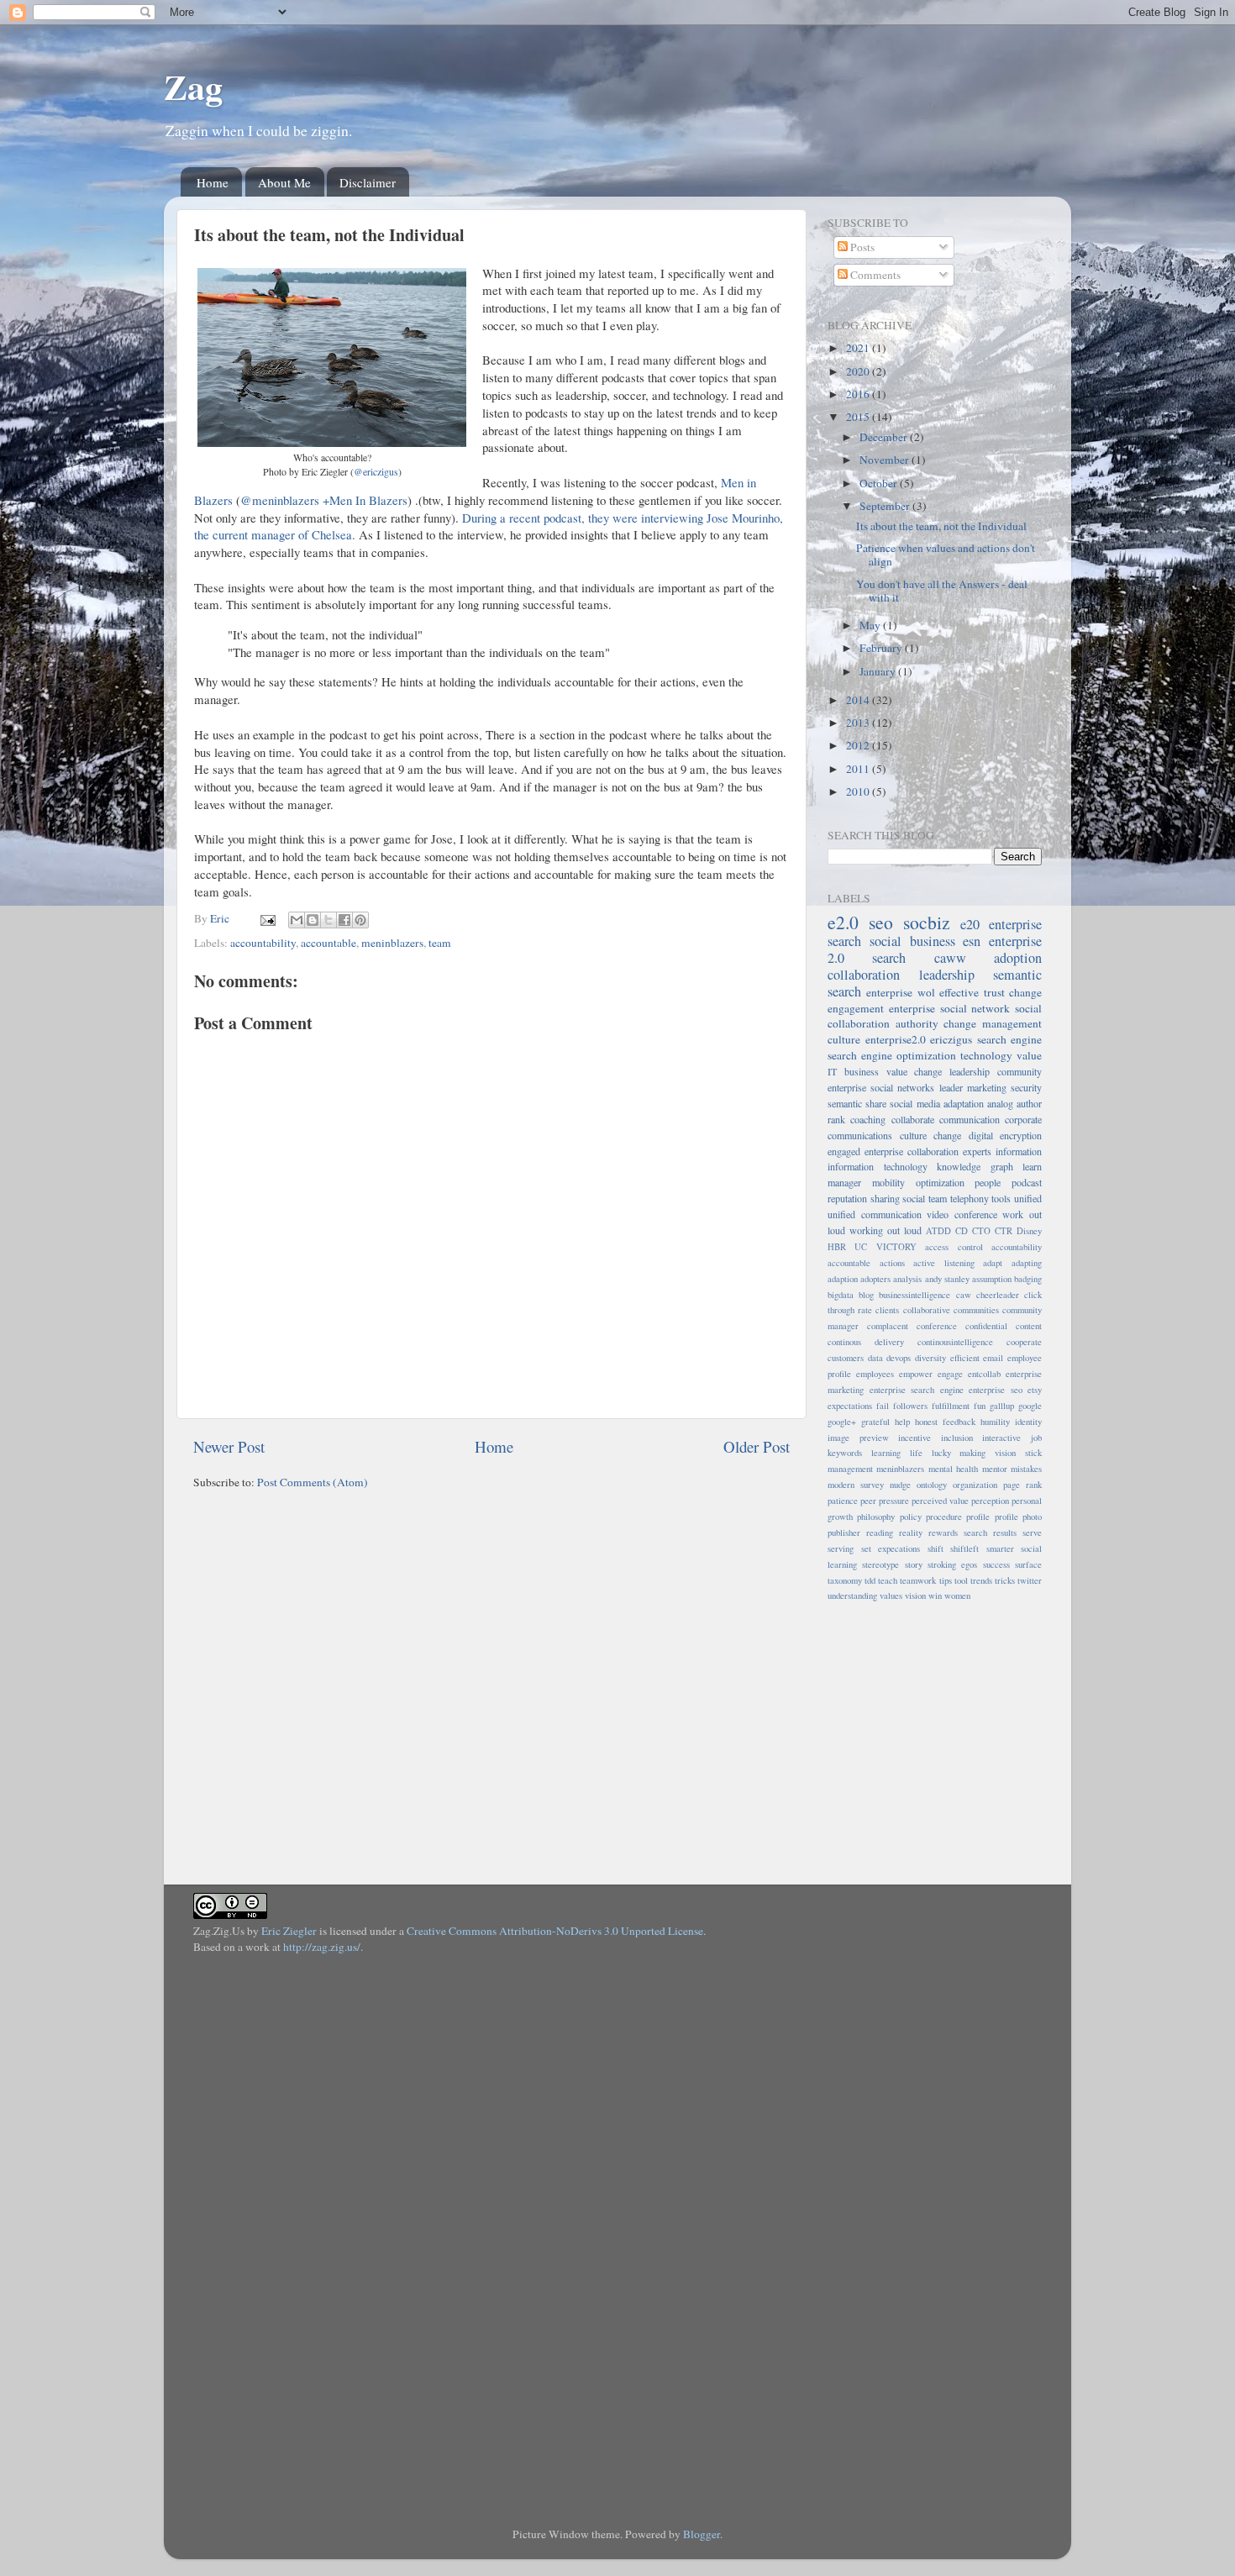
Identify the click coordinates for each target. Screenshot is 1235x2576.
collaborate (913, 1119)
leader (951, 1087)
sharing (885, 1198)
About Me (284, 182)
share (876, 1103)
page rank (1022, 1485)
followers (910, 1406)
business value (876, 1071)
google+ (842, 1422)
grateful (875, 1422)
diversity (930, 1358)
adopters (875, 1279)
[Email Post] (266, 918)
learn (1032, 1166)
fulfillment (951, 1406)
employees (875, 1374)
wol (926, 992)
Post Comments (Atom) (313, 1482)
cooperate (1024, 1342)
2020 (859, 371)
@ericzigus (376, 471)
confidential (986, 1326)
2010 (859, 791)
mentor (995, 1469)
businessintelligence (914, 1295)
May (871, 625)
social (914, 1198)
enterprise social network (950, 1008)
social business (912, 941)
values (891, 1596)
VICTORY (896, 1247)
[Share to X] (328, 920)
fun (980, 1406)
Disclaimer (368, 182)
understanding (852, 1596)
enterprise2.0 (896, 1039)
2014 (859, 700)
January (879, 671)
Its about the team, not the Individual (941, 526)
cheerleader (998, 1295)
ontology (932, 1485)
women (957, 1596)
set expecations (891, 1548)
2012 (859, 745)
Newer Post (229, 1446)
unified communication (875, 1214)
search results (990, 1532)
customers (846, 1358)
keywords (845, 1453)
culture (844, 1039)
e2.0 (843, 922)
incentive (914, 1438)
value (1029, 1055)
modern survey (856, 1485)
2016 (859, 394)
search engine (1010, 1039)
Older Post (757, 1446)
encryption (1021, 1135)
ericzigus (951, 1039)
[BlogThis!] (313, 920)
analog (1000, 1103)
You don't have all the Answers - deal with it (942, 591)
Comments (874, 275)
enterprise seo (996, 1390)
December (885, 437)
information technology (878, 1166)
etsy (1035, 1390)
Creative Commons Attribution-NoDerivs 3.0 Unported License (555, 1931)
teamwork (918, 1580)
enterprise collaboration (912, 1151)
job (1036, 1438)
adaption (843, 1279)
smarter (1000, 1548)
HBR (837, 1247)
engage (950, 1374)
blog (866, 1295)
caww (950, 958)
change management (993, 1023)
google (1030, 1406)
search (889, 958)
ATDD (938, 1231)
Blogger (702, 2534)
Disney (1029, 1231)
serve (1032, 1532)
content (1029, 1326)
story (914, 1564)
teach (888, 1580)
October (880, 483)
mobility (888, 1182)
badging (1028, 1279)
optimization (940, 1182)
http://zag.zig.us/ (322, 1947)
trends (981, 1580)
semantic (845, 1103)
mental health (953, 1469)
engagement (856, 1008)
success (996, 1564)
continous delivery (866, 1342)
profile (978, 1517)
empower (916, 1374)
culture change (931, 1135)
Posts (861, 247)
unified (1028, 1198)
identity (1028, 1422)
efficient (965, 1358)
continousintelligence (955, 1342)
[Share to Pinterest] (360, 920)
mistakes (1026, 1469)
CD (962, 1231)
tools (1001, 1198)
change (1025, 992)
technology (986, 1055)
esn (972, 941)
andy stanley (947, 1279)
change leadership (952, 1071)
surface (1028, 1564)
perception (990, 1501)
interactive (1001, 1438)
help (902, 1422)
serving (841, 1548)
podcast (1027, 1182)
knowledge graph (975, 1166)
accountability (263, 943)
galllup (1002, 1406)
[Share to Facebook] (344, 920)
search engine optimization (892, 1055)
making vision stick (1001, 1453)
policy (911, 1517)
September (886, 506)
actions (892, 1263)
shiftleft (964, 1548)
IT (832, 1071)
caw (964, 1295)
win (935, 1596)
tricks (1005, 1580)
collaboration (864, 975)
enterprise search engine (917, 1390)
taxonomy (845, 1580)
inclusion (957, 1438)
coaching (868, 1119)
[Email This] (297, 920)
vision (915, 1596)
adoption (1018, 958)
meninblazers (392, 943)
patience (843, 1501)
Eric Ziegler (289, 1931)
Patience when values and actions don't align (946, 555)
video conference (962, 1214)
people (988, 1182)
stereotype (880, 1564)
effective (959, 992)
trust (994, 992)
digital (981, 1135)
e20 (970, 924)
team (440, 943)
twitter (1030, 1580)
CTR (1004, 1231)
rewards (943, 1532)
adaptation (964, 1103)
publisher (844, 1532)
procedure (944, 1517)
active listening (944, 1263)
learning (886, 1453)
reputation (847, 1198)
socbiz (927, 922)
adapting (1027, 1263)
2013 (859, 723)
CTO (981, 1231)
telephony (970, 1198)
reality (911, 1532)
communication (970, 1119)
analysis (907, 1279)
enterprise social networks (881, 1087)
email (993, 1358)
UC (861, 1247)
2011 (859, 769)
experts (977, 1151)
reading (880, 1532)
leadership (947, 975)
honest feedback (945, 1422)
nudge (900, 1485)
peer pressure (885, 1501)
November (886, 460)
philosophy (876, 1517)
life (916, 1453)
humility (995, 1422)
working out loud (886, 1230)
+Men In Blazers (365, 500)
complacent (888, 1326)
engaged (844, 1151)
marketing (987, 1087)
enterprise (889, 992)
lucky (941, 1453)
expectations (850, 1406)
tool (961, 1580)
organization (975, 1485)
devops (899, 1358)
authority (917, 1023)
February (882, 648)
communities (976, 1310)
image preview (858, 1438)
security (1026, 1087)
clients (887, 1310)
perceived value (940, 1501)
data (875, 1358)
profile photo (1018, 1517)
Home (213, 182)
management (850, 1469)
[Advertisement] (933, 1733)
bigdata (841, 1295)
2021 (859, 348)
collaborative (927, 1310)
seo (881, 922)
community (1020, 1071)
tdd (870, 1580)
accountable (328, 943)
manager (844, 1182)
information (1019, 1151)
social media (914, 1103)
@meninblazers (280, 500)
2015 (859, 417)
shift (935, 1548)
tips (946, 1580)
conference (937, 1326)
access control (954, 1247)
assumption (992, 1279)
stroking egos (952, 1564)
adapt (993, 1263)
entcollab (984, 1374)
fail (883, 1406)
